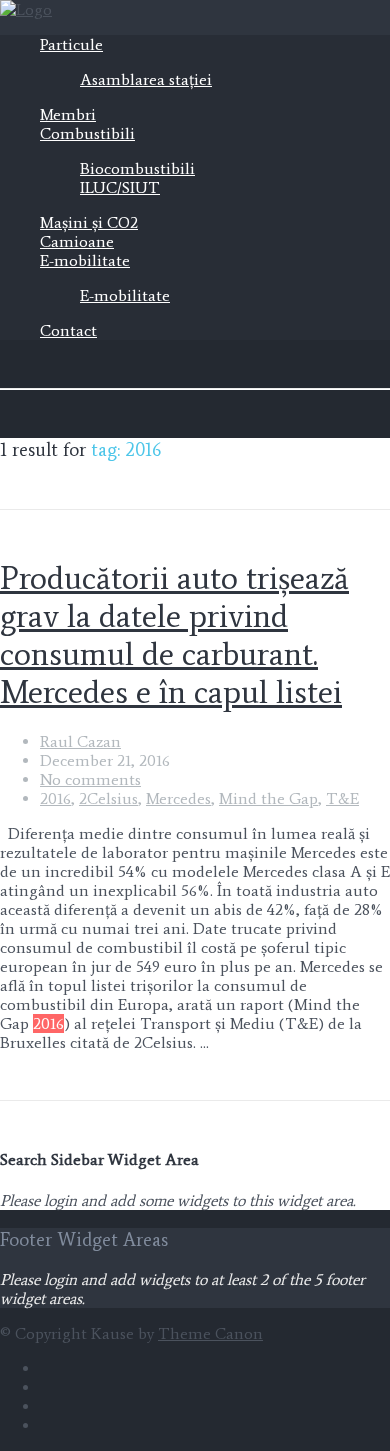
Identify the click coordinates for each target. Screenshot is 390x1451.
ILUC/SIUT (120, 187)
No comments (90, 779)
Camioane (77, 241)
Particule (71, 44)
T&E (342, 798)
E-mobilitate (85, 260)
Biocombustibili (137, 168)
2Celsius (108, 798)
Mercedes (178, 798)
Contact (68, 330)
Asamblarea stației (146, 79)
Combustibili (87, 133)
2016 (55, 798)
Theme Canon (210, 1333)
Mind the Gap (268, 798)
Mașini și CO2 (89, 222)
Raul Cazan (80, 741)
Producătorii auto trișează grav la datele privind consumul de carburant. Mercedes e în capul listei (174, 635)
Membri (68, 114)
